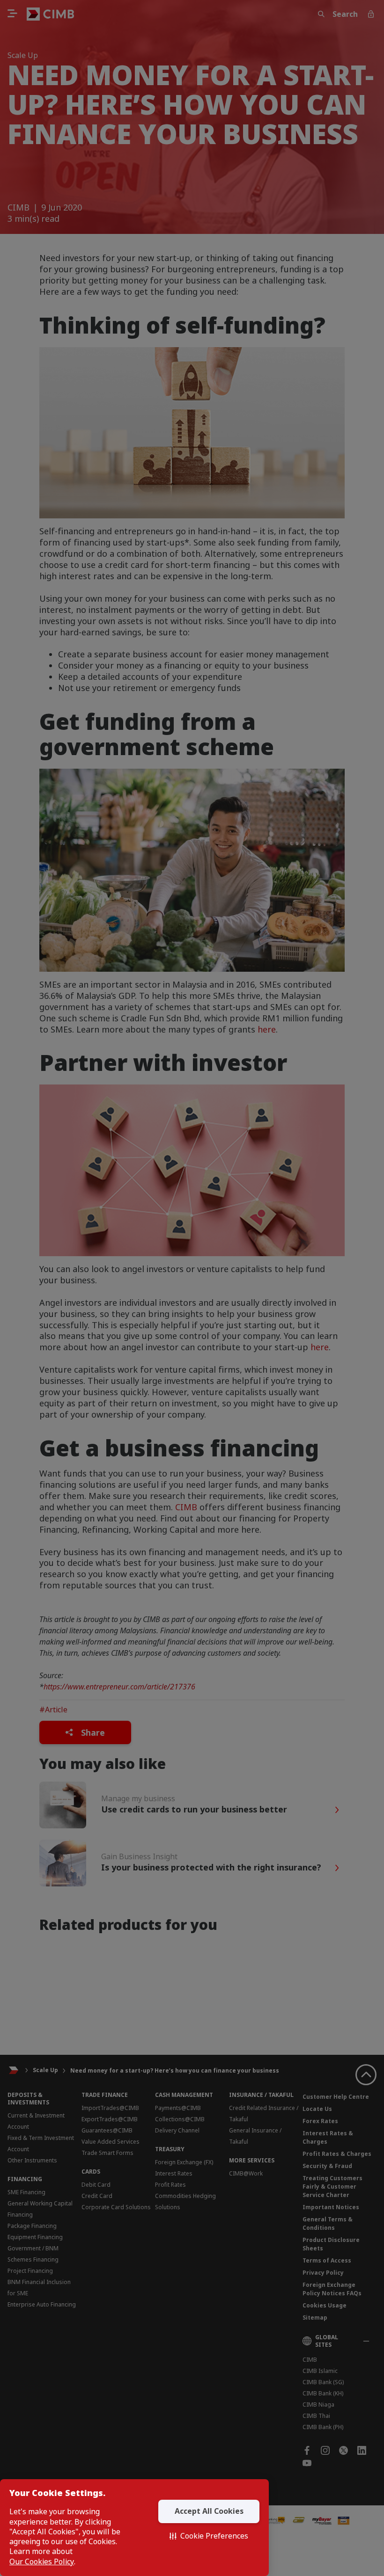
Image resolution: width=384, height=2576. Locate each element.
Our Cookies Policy (42, 2562)
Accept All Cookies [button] (209, 2511)
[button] (209, 2536)
